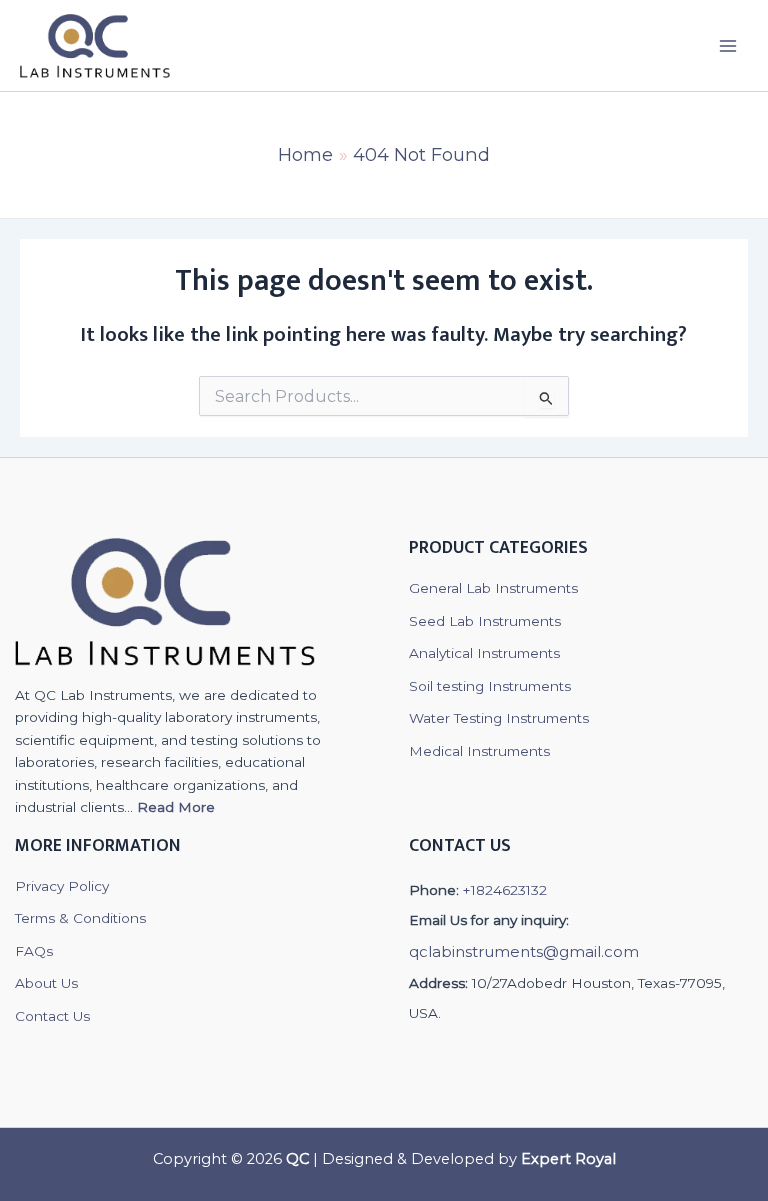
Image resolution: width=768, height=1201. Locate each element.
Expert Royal (568, 1159)
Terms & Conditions (80, 918)
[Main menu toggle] (728, 45)
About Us (46, 983)
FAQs (34, 951)
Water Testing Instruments (499, 718)
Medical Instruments (479, 751)
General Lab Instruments (493, 588)
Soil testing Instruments (490, 686)
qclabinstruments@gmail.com (524, 951)
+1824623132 (505, 890)
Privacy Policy (62, 886)
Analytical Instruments (484, 653)
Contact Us (52, 1016)
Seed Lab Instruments (485, 621)
